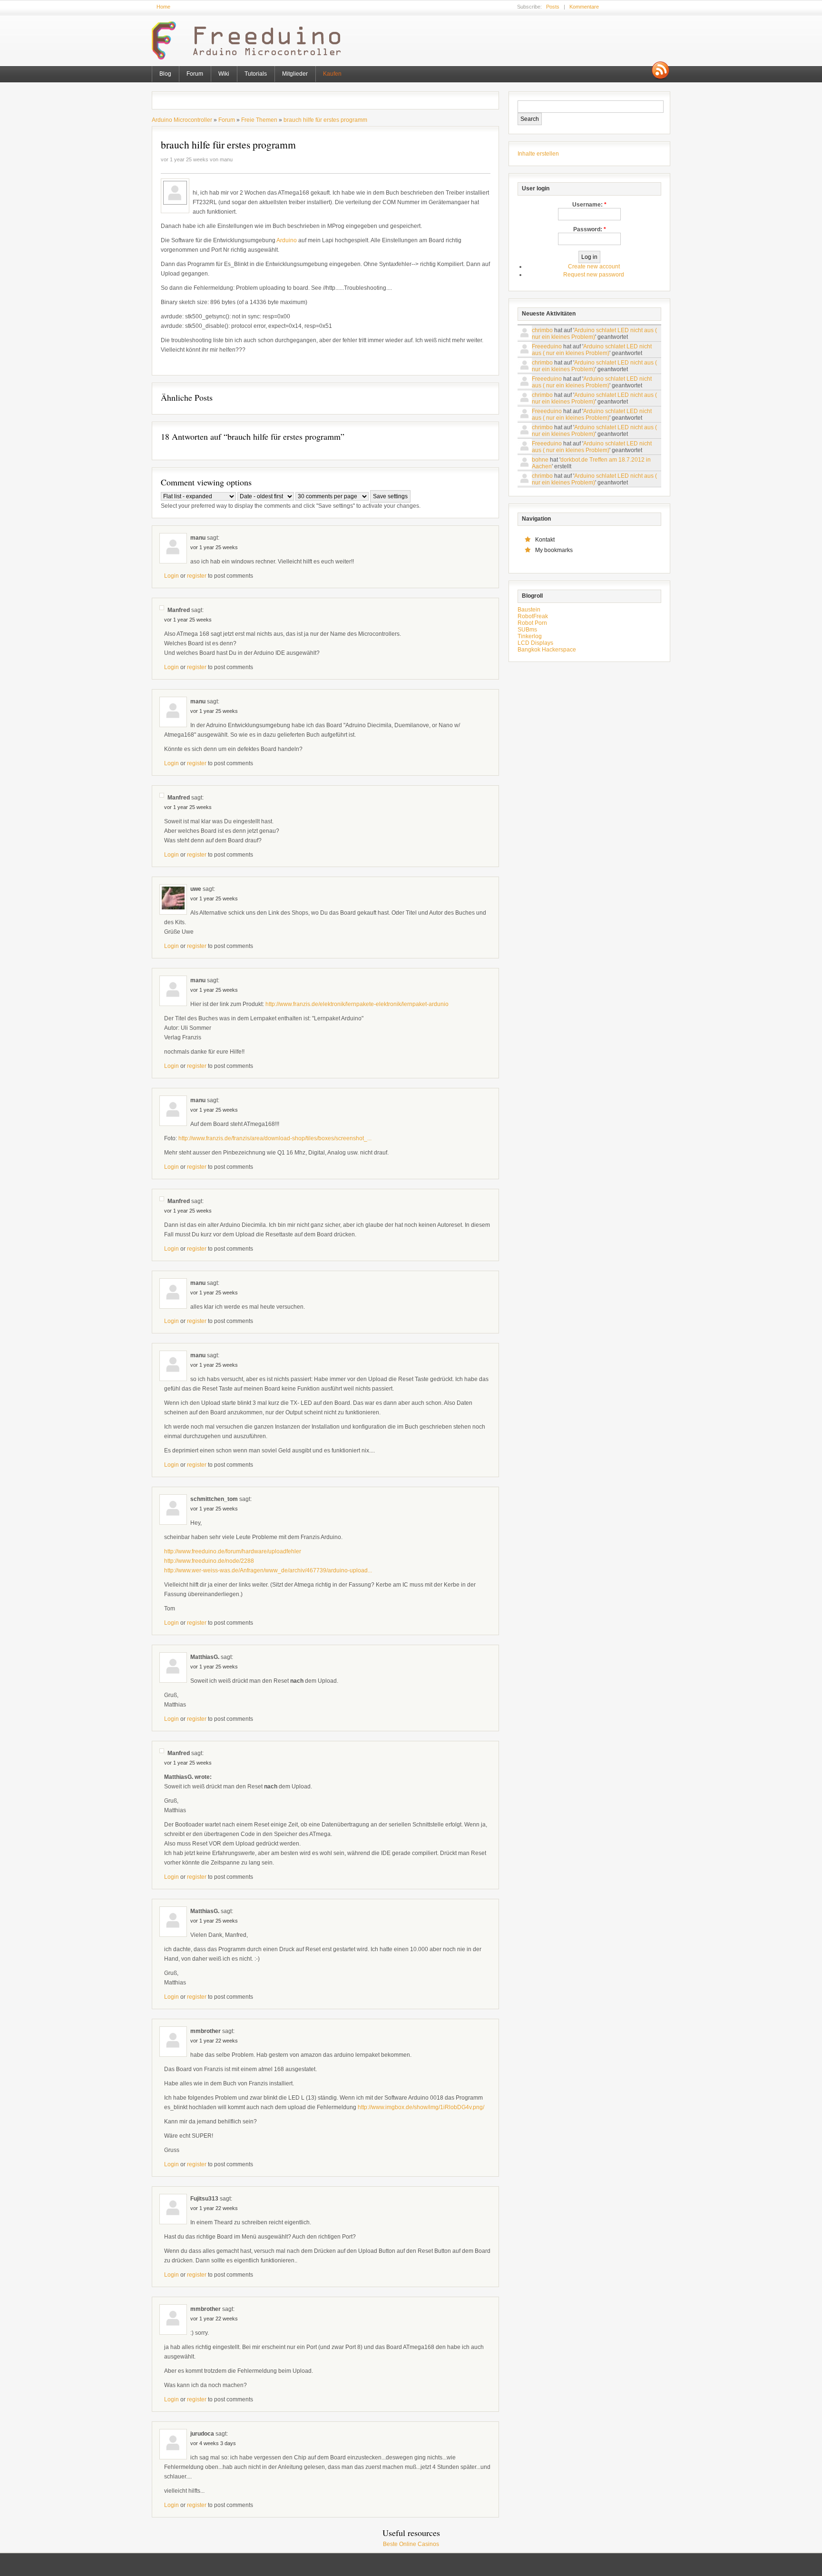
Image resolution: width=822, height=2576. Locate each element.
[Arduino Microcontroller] (251, 58)
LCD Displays (535, 643)
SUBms (527, 630)
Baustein (529, 610)
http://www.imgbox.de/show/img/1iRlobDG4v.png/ (421, 2107)
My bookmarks (554, 550)
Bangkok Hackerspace (547, 650)
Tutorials (256, 74)
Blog (165, 74)
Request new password (594, 275)
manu (226, 159)
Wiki (224, 74)
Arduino (287, 240)
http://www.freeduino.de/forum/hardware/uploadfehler (233, 1551)
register (197, 576)
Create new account (594, 266)
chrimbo (542, 330)
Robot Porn (532, 623)
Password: (590, 229)
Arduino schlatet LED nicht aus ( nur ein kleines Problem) (594, 334)
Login (171, 576)
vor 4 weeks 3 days (213, 2443)
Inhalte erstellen (538, 154)
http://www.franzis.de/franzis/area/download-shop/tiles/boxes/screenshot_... (275, 1138)
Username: (589, 205)
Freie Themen (259, 120)
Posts (553, 7)
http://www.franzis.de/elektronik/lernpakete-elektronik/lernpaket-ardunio (357, 1004)
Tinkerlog (530, 636)
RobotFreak (533, 616)
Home (163, 7)
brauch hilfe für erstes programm (325, 120)
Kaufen (332, 74)
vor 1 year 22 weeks (214, 2041)
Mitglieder (295, 74)
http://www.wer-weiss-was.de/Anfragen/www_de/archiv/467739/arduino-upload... (268, 1570)
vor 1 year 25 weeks (214, 547)
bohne (540, 460)
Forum (195, 74)
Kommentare (584, 7)
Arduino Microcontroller (182, 120)
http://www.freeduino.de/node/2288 (209, 1561)
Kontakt (545, 540)
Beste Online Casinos (411, 2544)
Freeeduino (547, 346)
